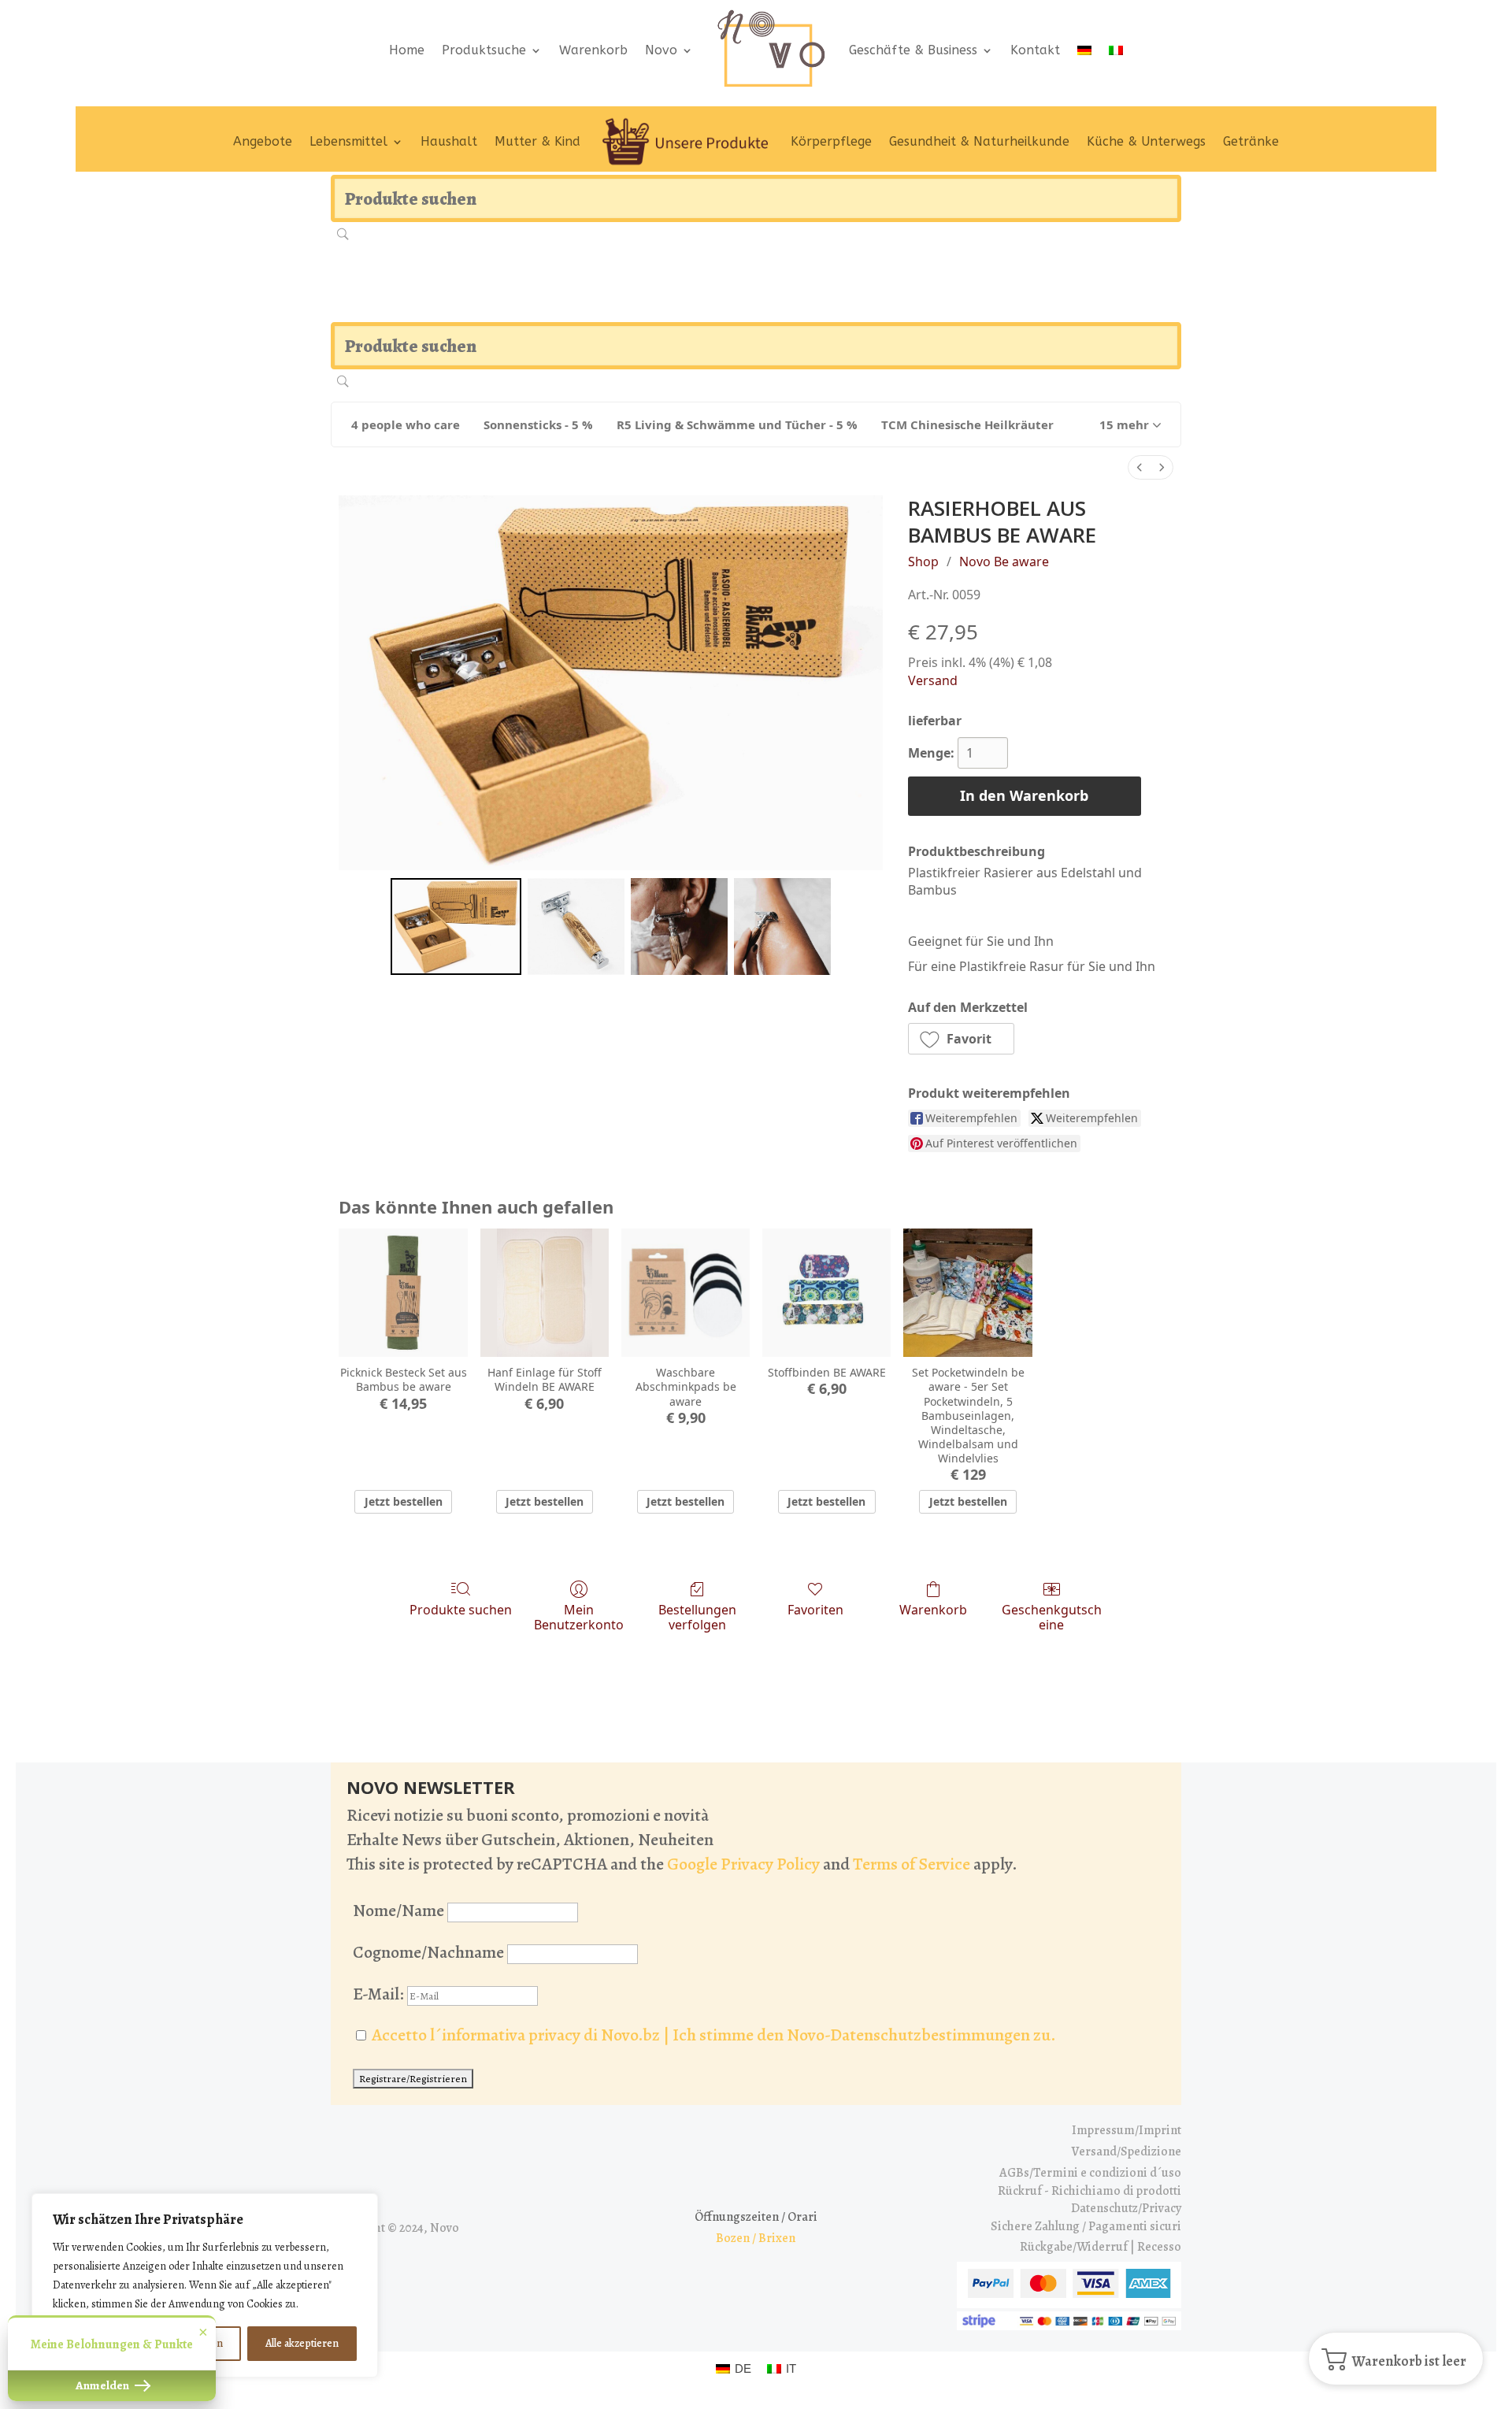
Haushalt (449, 141)
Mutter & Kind (537, 141)
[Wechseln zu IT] (1116, 50)
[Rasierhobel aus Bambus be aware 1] (576, 927)
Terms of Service (912, 1864)
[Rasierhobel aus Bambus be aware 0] (456, 927)
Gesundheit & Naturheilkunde (979, 141)
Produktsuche (484, 50)
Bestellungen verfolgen (697, 1617)
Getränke (1251, 141)
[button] (1130, 424)
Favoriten (815, 1609)
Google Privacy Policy (743, 1864)
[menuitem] (1140, 467)
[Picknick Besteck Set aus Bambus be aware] (403, 1293)
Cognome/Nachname (428, 1952)
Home (407, 50)
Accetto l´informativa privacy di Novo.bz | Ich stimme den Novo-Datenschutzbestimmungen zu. (714, 2035)
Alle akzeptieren (302, 2343)
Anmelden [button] (104, 2385)
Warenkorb (593, 50)
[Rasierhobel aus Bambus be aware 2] (679, 927)
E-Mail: (380, 1994)
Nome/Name (398, 1911)
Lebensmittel (348, 141)
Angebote (263, 141)
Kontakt (1035, 50)
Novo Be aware (1004, 561)
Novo (661, 50)
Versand (933, 680)
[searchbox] (756, 198)
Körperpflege (831, 141)
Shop (923, 561)
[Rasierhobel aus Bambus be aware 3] (782, 927)
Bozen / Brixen (756, 2238)
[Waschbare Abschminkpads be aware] (686, 1293)
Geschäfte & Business (913, 50)
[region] (205, 2285)
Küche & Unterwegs (1146, 141)
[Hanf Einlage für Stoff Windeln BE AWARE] (545, 1293)
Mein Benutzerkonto (579, 1617)
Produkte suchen (461, 1609)
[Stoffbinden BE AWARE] (826, 1293)
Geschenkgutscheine (1052, 1617)
